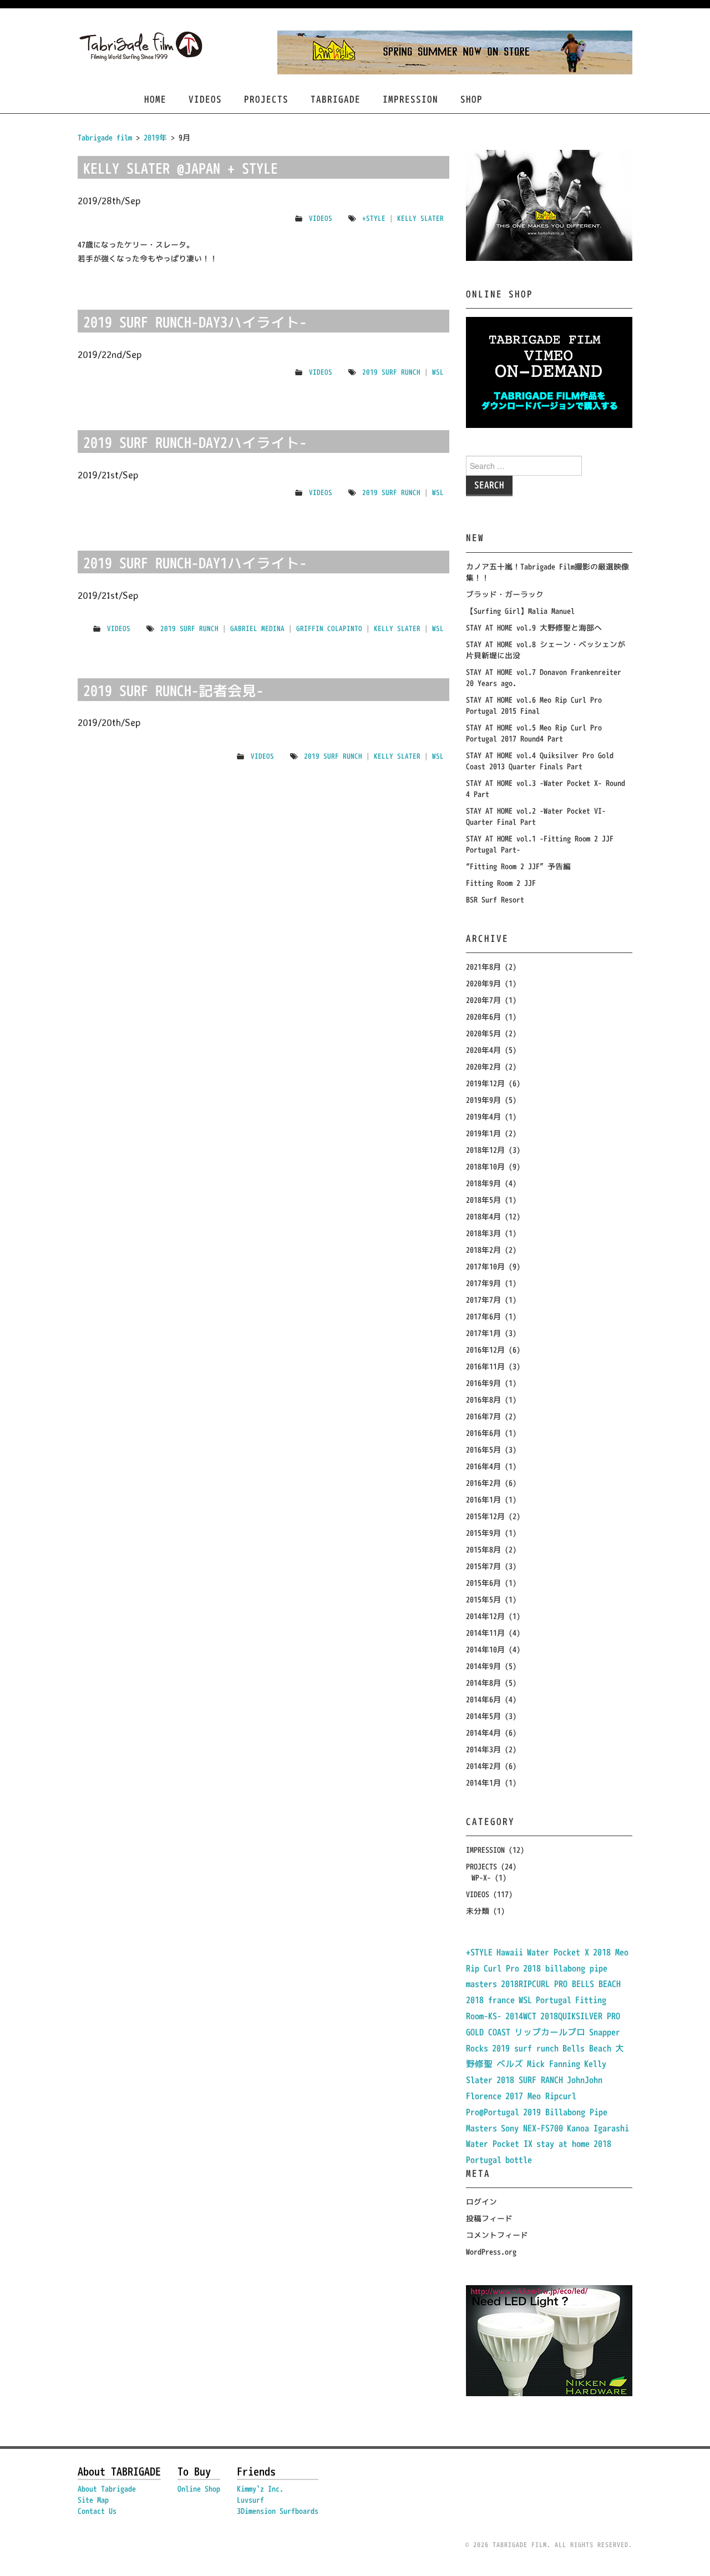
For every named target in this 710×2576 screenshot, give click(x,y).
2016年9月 (483, 1383)
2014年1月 (483, 1783)
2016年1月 (483, 1499)
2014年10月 (485, 1649)
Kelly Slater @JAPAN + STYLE (181, 168)
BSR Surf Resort (495, 899)
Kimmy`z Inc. (260, 2489)
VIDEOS (205, 99)
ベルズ (510, 2064)
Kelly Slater (420, 218)
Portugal (554, 2000)
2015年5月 (483, 1599)
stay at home (563, 2144)
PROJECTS (266, 99)
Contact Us (97, 2511)
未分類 (478, 1911)
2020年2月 (483, 1067)
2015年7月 (483, 1566)
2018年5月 (483, 1200)
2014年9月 (483, 1666)
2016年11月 (485, 1366)
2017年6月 (483, 1316)
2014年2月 (483, 1766)
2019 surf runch (391, 372)
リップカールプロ (550, 2032)
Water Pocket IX (499, 2144)
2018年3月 (483, 1233)
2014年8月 (483, 1683)
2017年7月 (483, 1300)
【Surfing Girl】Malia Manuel (520, 611)
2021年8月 (483, 967)
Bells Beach (587, 2048)
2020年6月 (483, 1017)
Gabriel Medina (257, 628)
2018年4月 (483, 1216)
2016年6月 (483, 1433)
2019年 (155, 137)
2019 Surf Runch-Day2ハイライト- (195, 442)
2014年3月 (483, 1749)
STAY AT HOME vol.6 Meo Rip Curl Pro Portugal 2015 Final (534, 705)
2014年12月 (485, 1616)
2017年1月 (483, 1333)
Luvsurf (250, 2500)
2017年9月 (483, 1283)
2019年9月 (483, 1100)
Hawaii (510, 1952)
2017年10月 (485, 1266)
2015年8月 (483, 1549)
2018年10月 (485, 1166)
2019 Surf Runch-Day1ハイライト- (195, 563)
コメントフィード (497, 2235)
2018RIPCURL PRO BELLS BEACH (561, 1984)
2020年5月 (483, 1033)
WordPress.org (491, 2252)
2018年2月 (483, 1250)
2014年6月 (483, 1699)
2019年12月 (485, 1083)
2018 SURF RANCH (530, 2080)
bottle (519, 2160)
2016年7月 (483, 1416)
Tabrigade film (105, 137)
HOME (155, 99)
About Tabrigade (107, 2489)
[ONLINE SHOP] (549, 372)
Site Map (93, 2500)
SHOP (471, 99)
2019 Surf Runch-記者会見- (173, 690)
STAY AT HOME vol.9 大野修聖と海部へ (534, 627)
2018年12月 (485, 1150)
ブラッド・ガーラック (505, 594)
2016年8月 (483, 1400)
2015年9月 (483, 1533)
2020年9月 (483, 983)
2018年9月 (483, 1183)
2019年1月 (483, 1133)
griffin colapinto (329, 628)
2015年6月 (483, 1583)
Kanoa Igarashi (598, 2128)
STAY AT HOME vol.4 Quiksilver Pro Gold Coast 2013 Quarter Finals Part (540, 761)
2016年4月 (483, 1466)
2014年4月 (483, 1733)
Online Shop (199, 2489)
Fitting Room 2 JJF (501, 883)
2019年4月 (483, 1116)
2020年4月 (483, 1050)
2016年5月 (483, 1450)
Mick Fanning (554, 2064)
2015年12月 (485, 1516)
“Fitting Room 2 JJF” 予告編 (518, 866)
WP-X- (481, 1877)
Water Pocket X (558, 1952)
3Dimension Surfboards (278, 2511)
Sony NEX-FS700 (532, 2128)
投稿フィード (489, 2218)
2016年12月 (485, 1350)
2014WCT (521, 2016)
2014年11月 (485, 1633)
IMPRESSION (410, 99)
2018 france (490, 2000)
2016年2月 (483, 1483)
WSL (438, 372)
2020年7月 (483, 1000)
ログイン (481, 2202)
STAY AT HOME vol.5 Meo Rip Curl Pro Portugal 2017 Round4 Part (534, 733)
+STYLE (374, 218)
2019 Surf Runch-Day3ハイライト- (195, 322)
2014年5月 (483, 1716)
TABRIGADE (336, 99)
